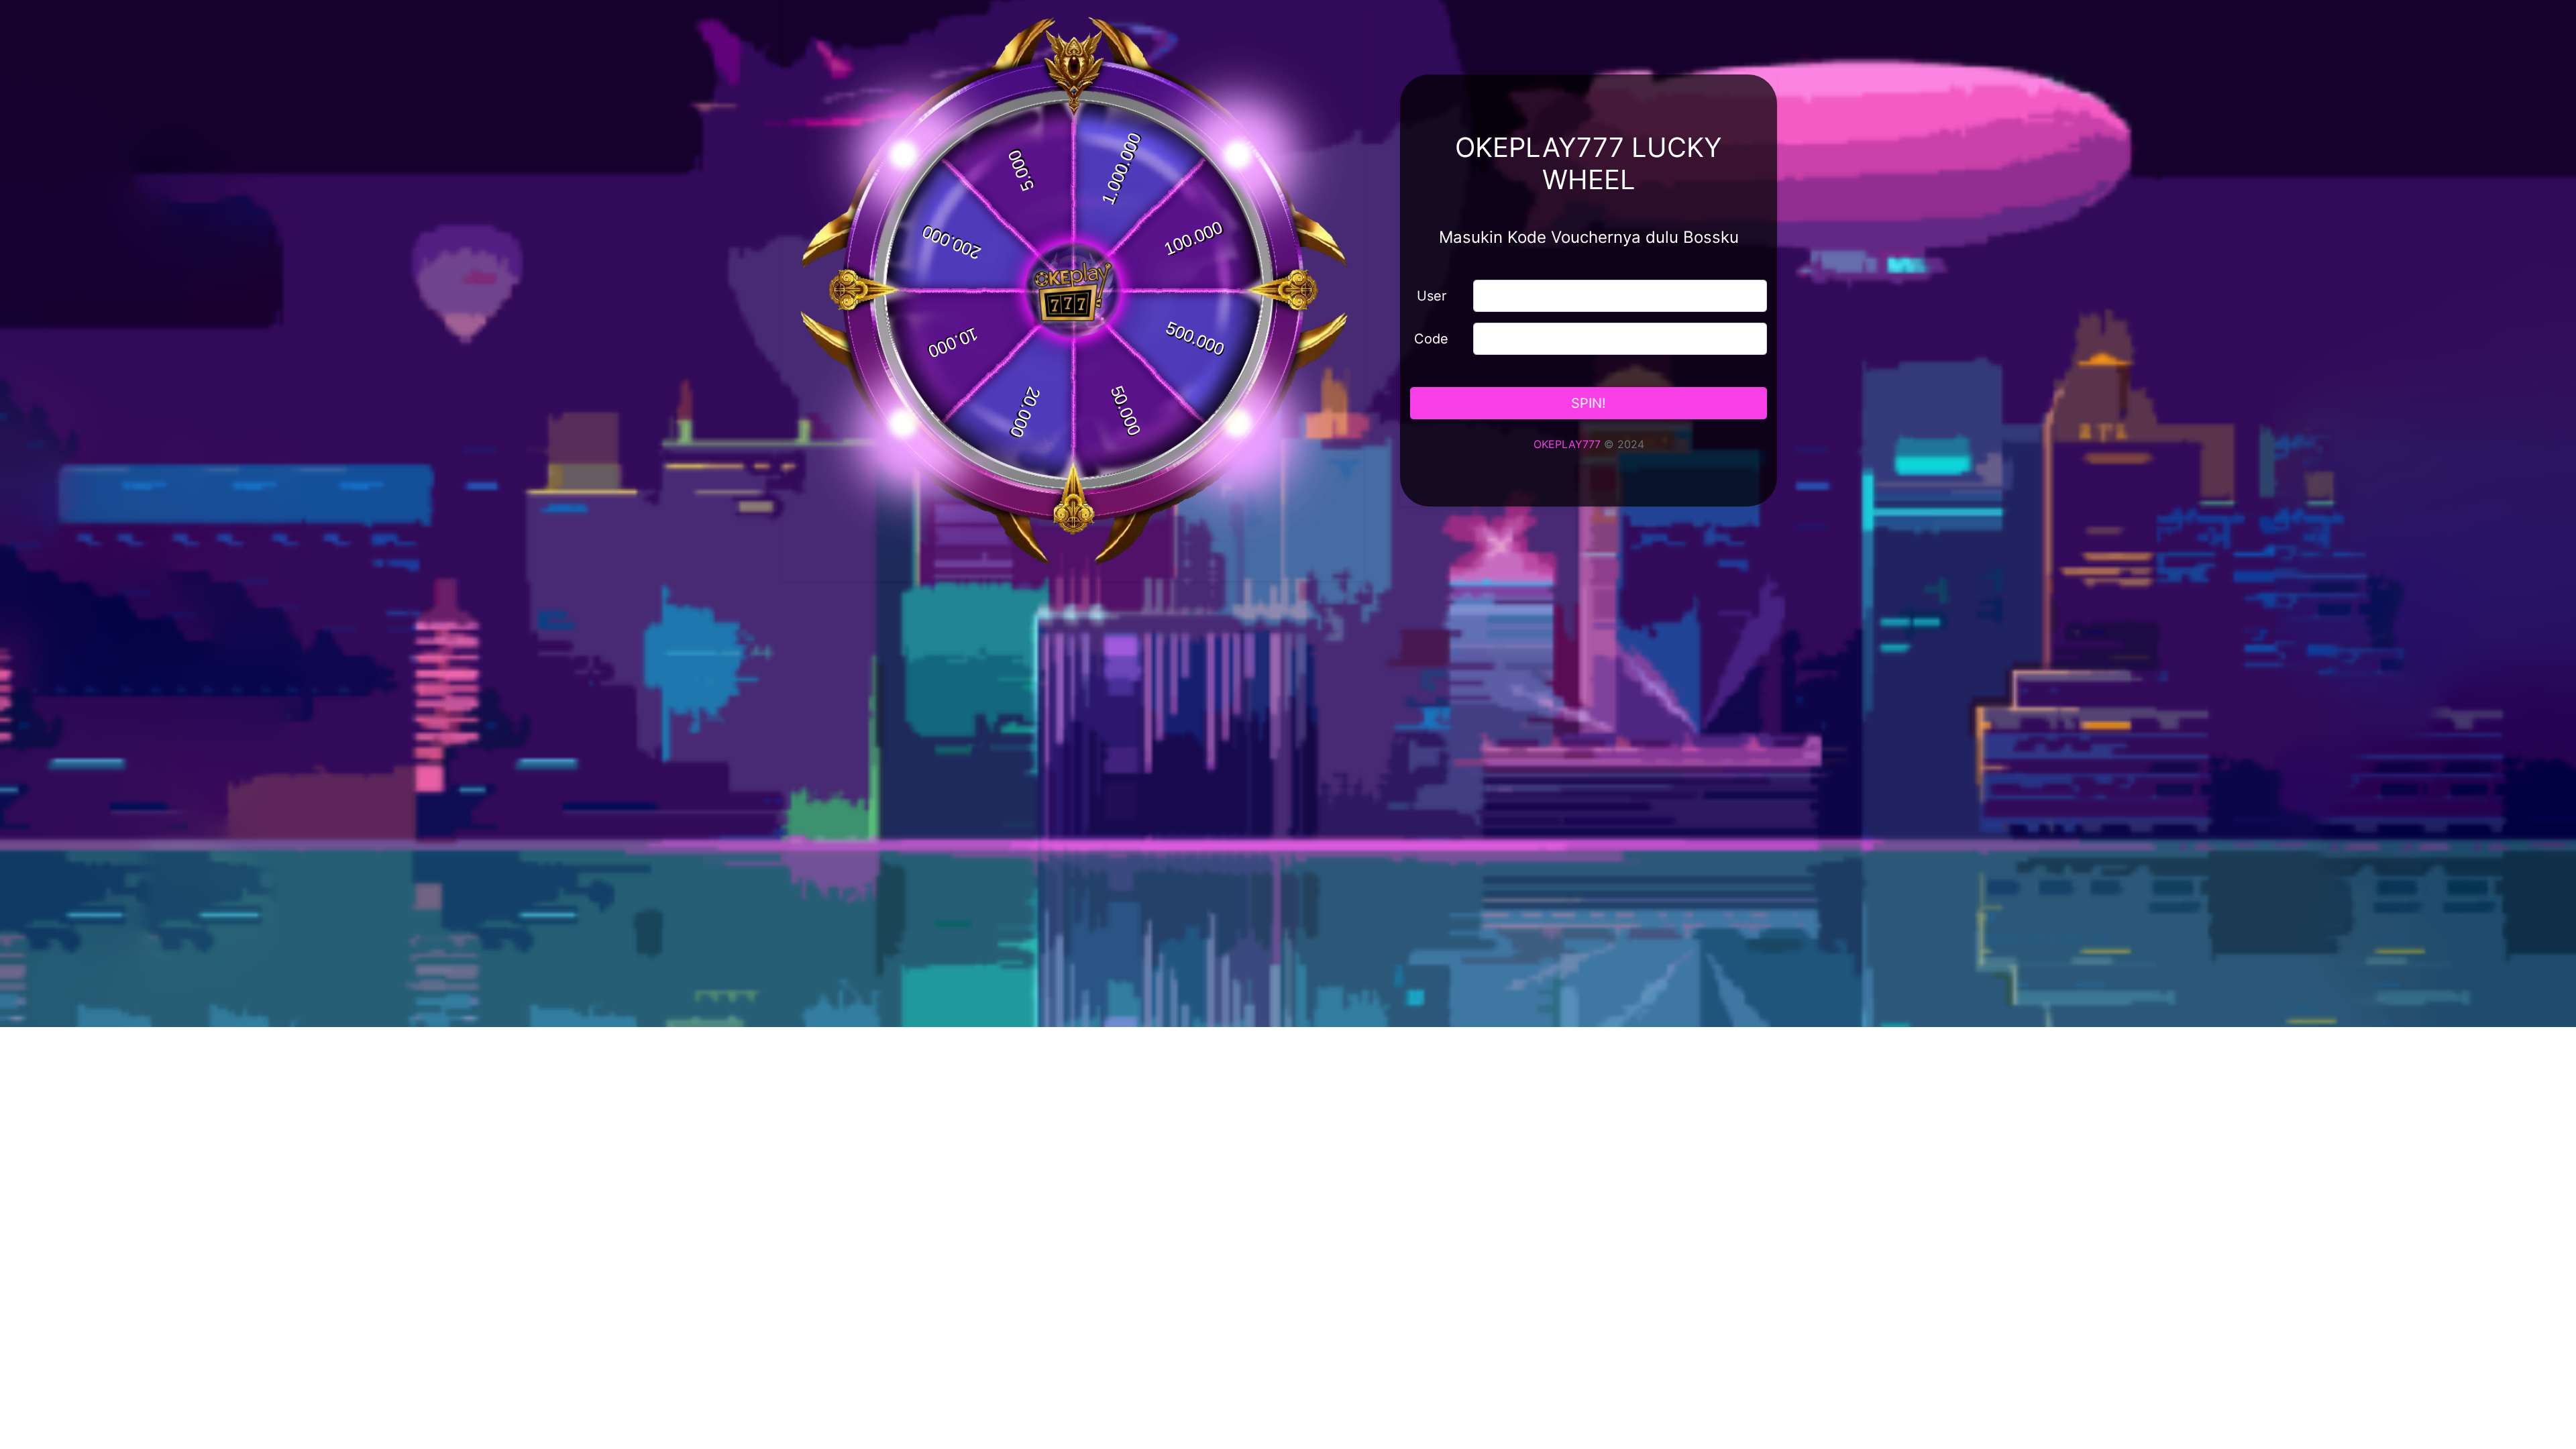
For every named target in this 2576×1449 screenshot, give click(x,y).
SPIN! (1589, 403)
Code (1431, 339)
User (1432, 296)
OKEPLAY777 (1567, 444)
